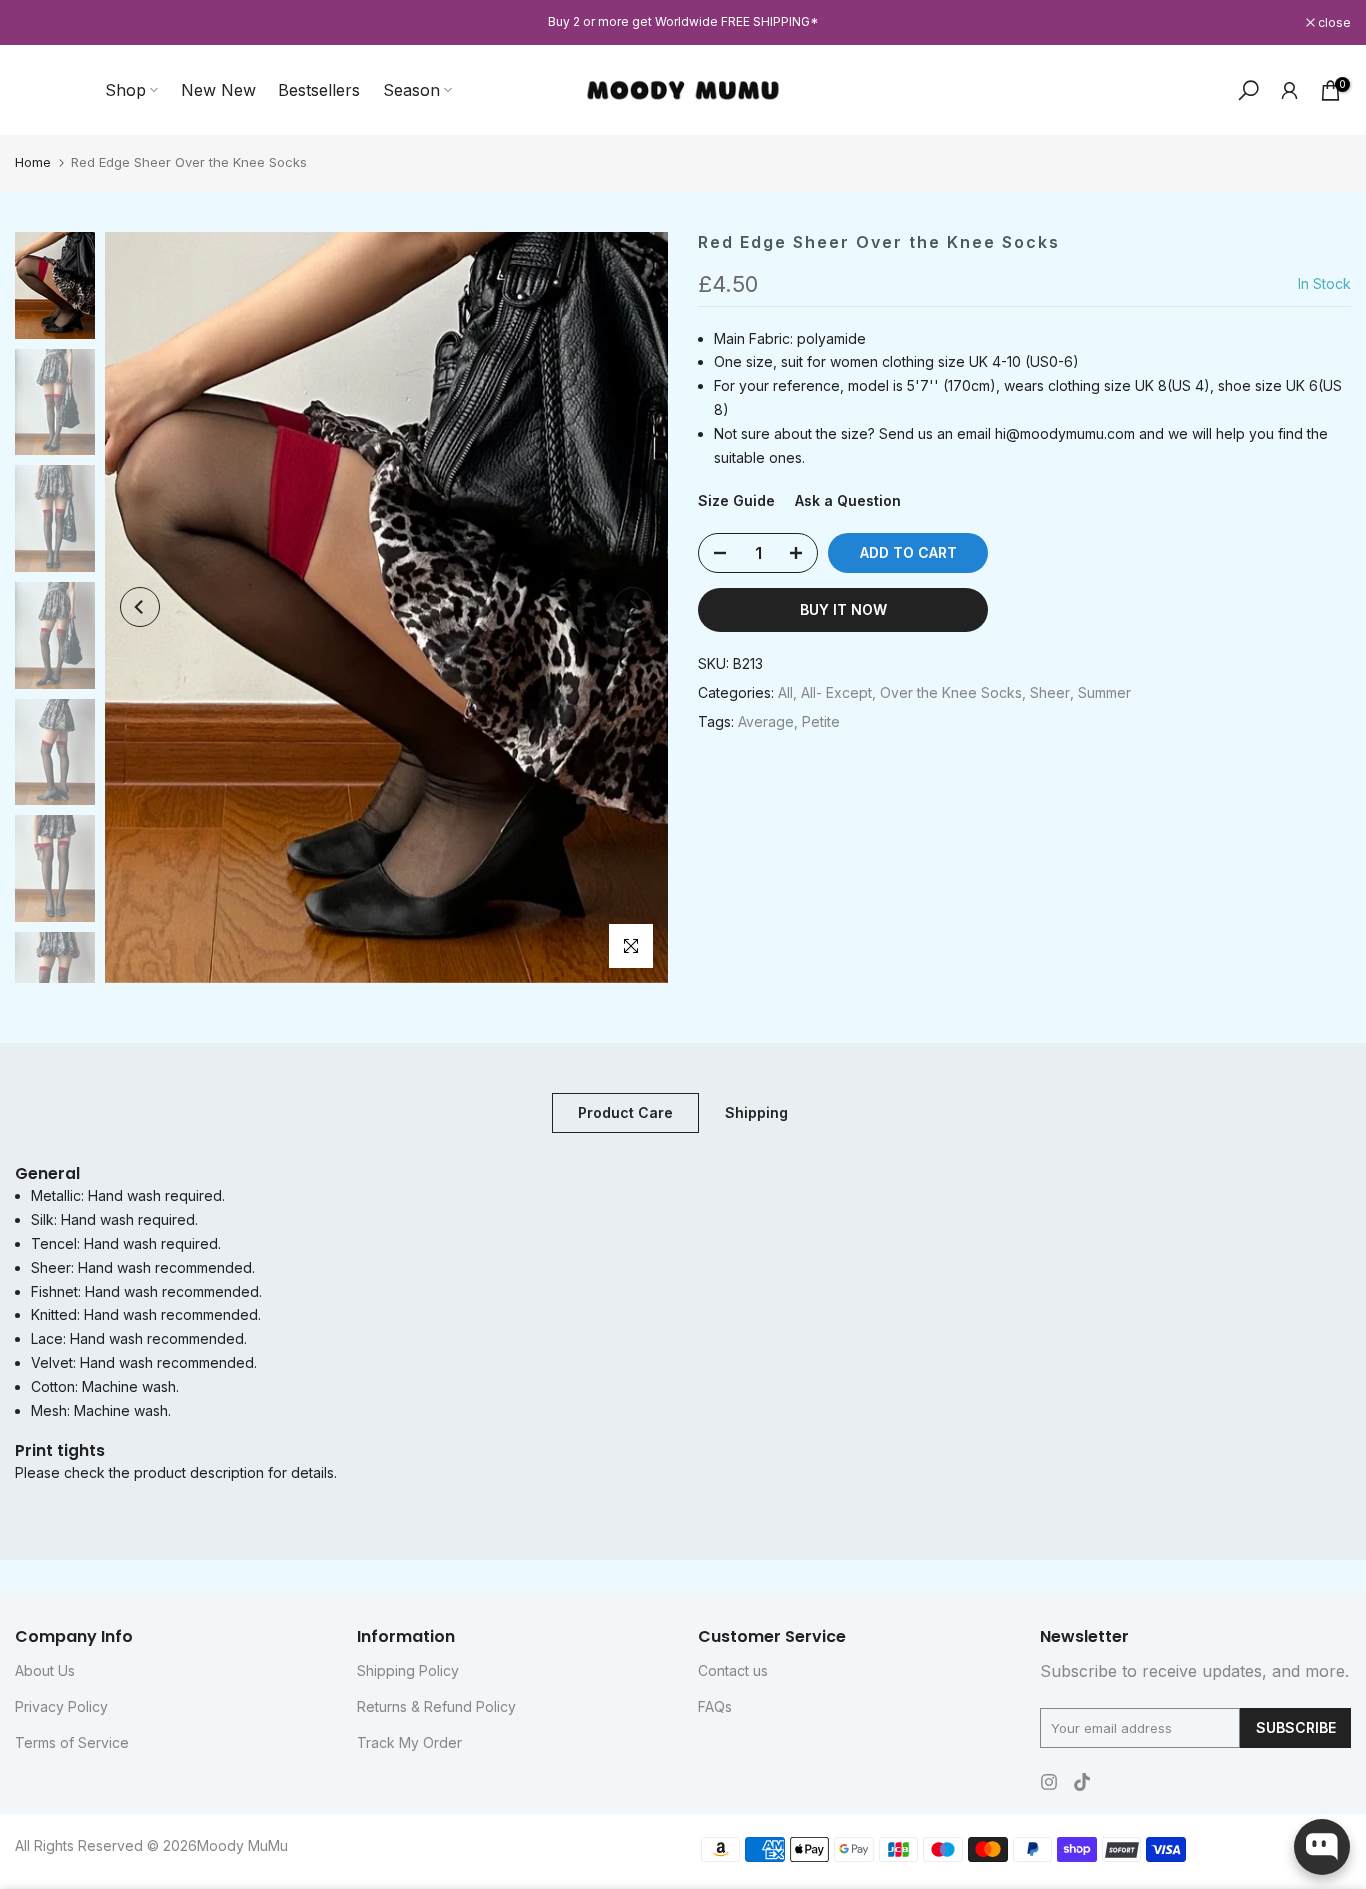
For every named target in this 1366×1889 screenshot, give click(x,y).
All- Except (836, 692)
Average (766, 721)
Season (411, 90)
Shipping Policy (408, 1670)
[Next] (633, 607)
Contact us (733, 1670)
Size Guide (736, 501)
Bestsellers (319, 90)
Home (33, 162)
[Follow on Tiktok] (1082, 1782)
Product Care (625, 1111)
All (785, 692)
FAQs (715, 1706)
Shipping (756, 1111)
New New (218, 90)
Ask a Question (848, 501)
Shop (125, 90)
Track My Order (409, 1742)
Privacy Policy (61, 1706)
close (42, 23)
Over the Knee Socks (951, 692)
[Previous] (140, 607)
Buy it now (843, 609)
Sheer (1050, 692)
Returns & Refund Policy (436, 1706)
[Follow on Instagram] (1049, 1782)
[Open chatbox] (1322, 1847)
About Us (45, 1670)
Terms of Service (72, 1742)
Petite (821, 721)
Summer (1104, 692)
